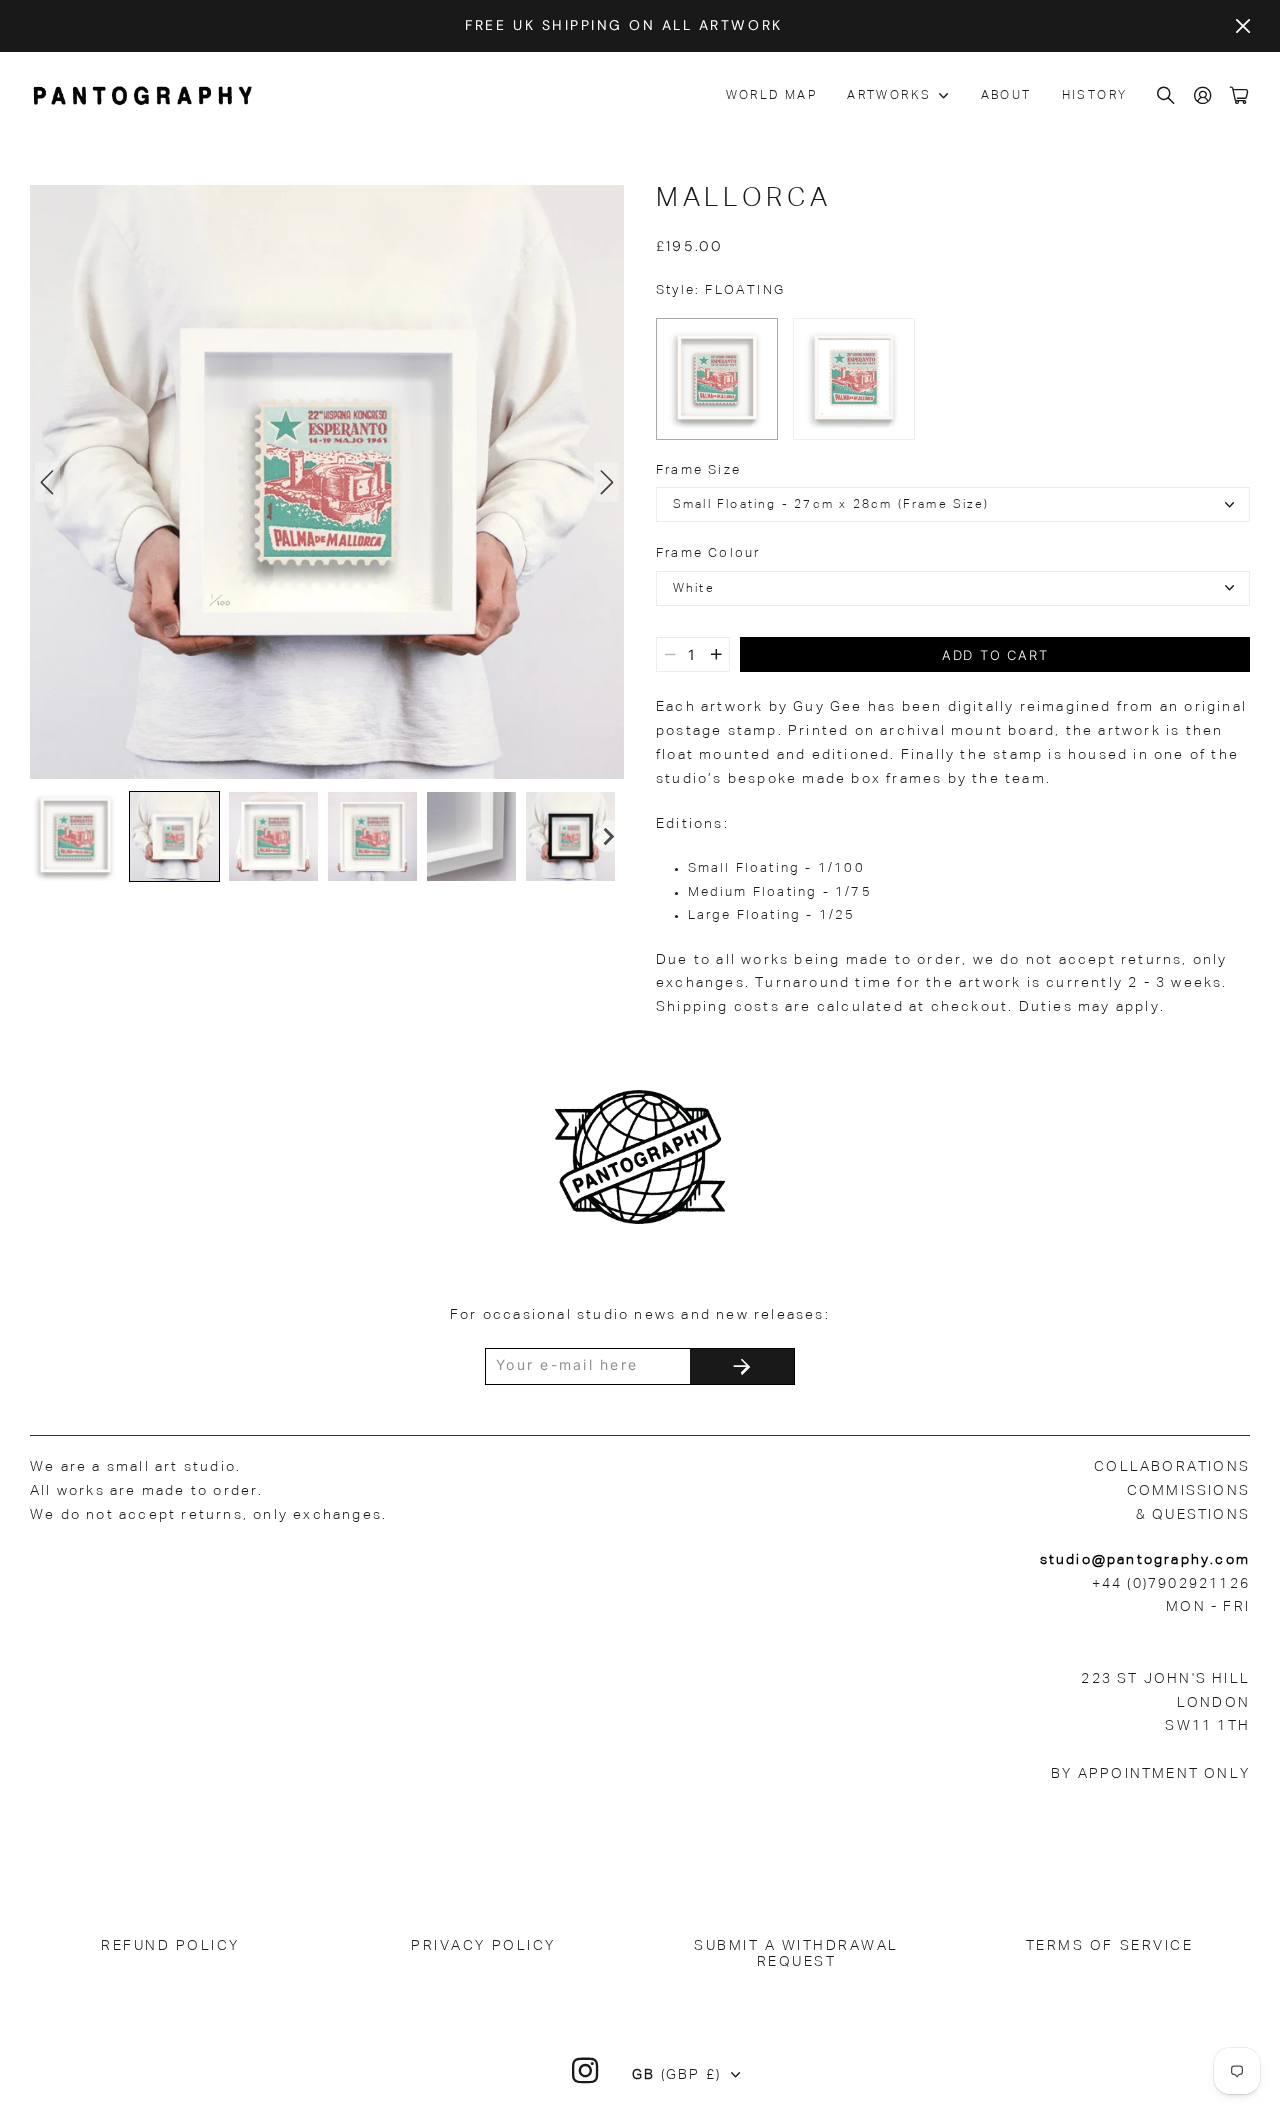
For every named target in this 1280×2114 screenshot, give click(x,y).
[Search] (1167, 96)
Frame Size (698, 470)
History (1095, 96)
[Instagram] (586, 2071)
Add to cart (995, 655)
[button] (75, 836)
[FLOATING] (717, 379)
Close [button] (1243, 26)
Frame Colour (708, 553)
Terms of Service (1109, 1946)
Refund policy (170, 1946)
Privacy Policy (483, 1946)
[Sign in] (1204, 96)
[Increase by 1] (716, 654)
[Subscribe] (742, 1366)
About (1006, 96)
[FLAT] (854, 379)
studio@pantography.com (1145, 1560)
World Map (772, 96)
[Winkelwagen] (1240, 96)
